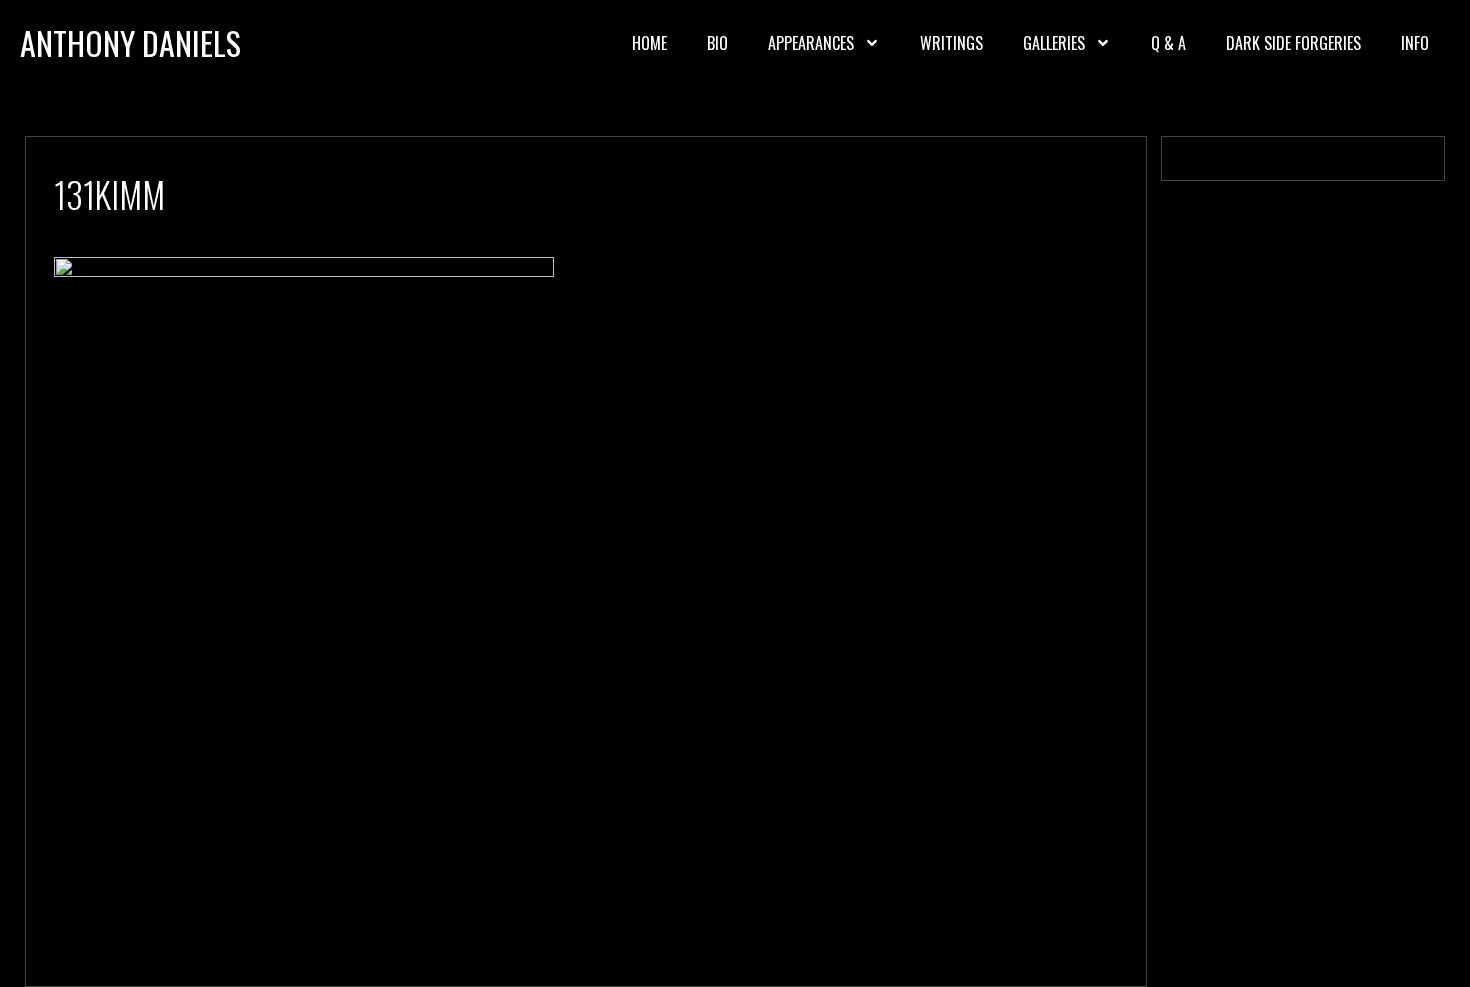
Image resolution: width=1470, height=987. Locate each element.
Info (1415, 43)
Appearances (811, 43)
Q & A (1168, 43)
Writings (951, 43)
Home (649, 43)
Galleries (1054, 43)
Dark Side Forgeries (1293, 43)
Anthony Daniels (130, 42)
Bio (717, 43)
